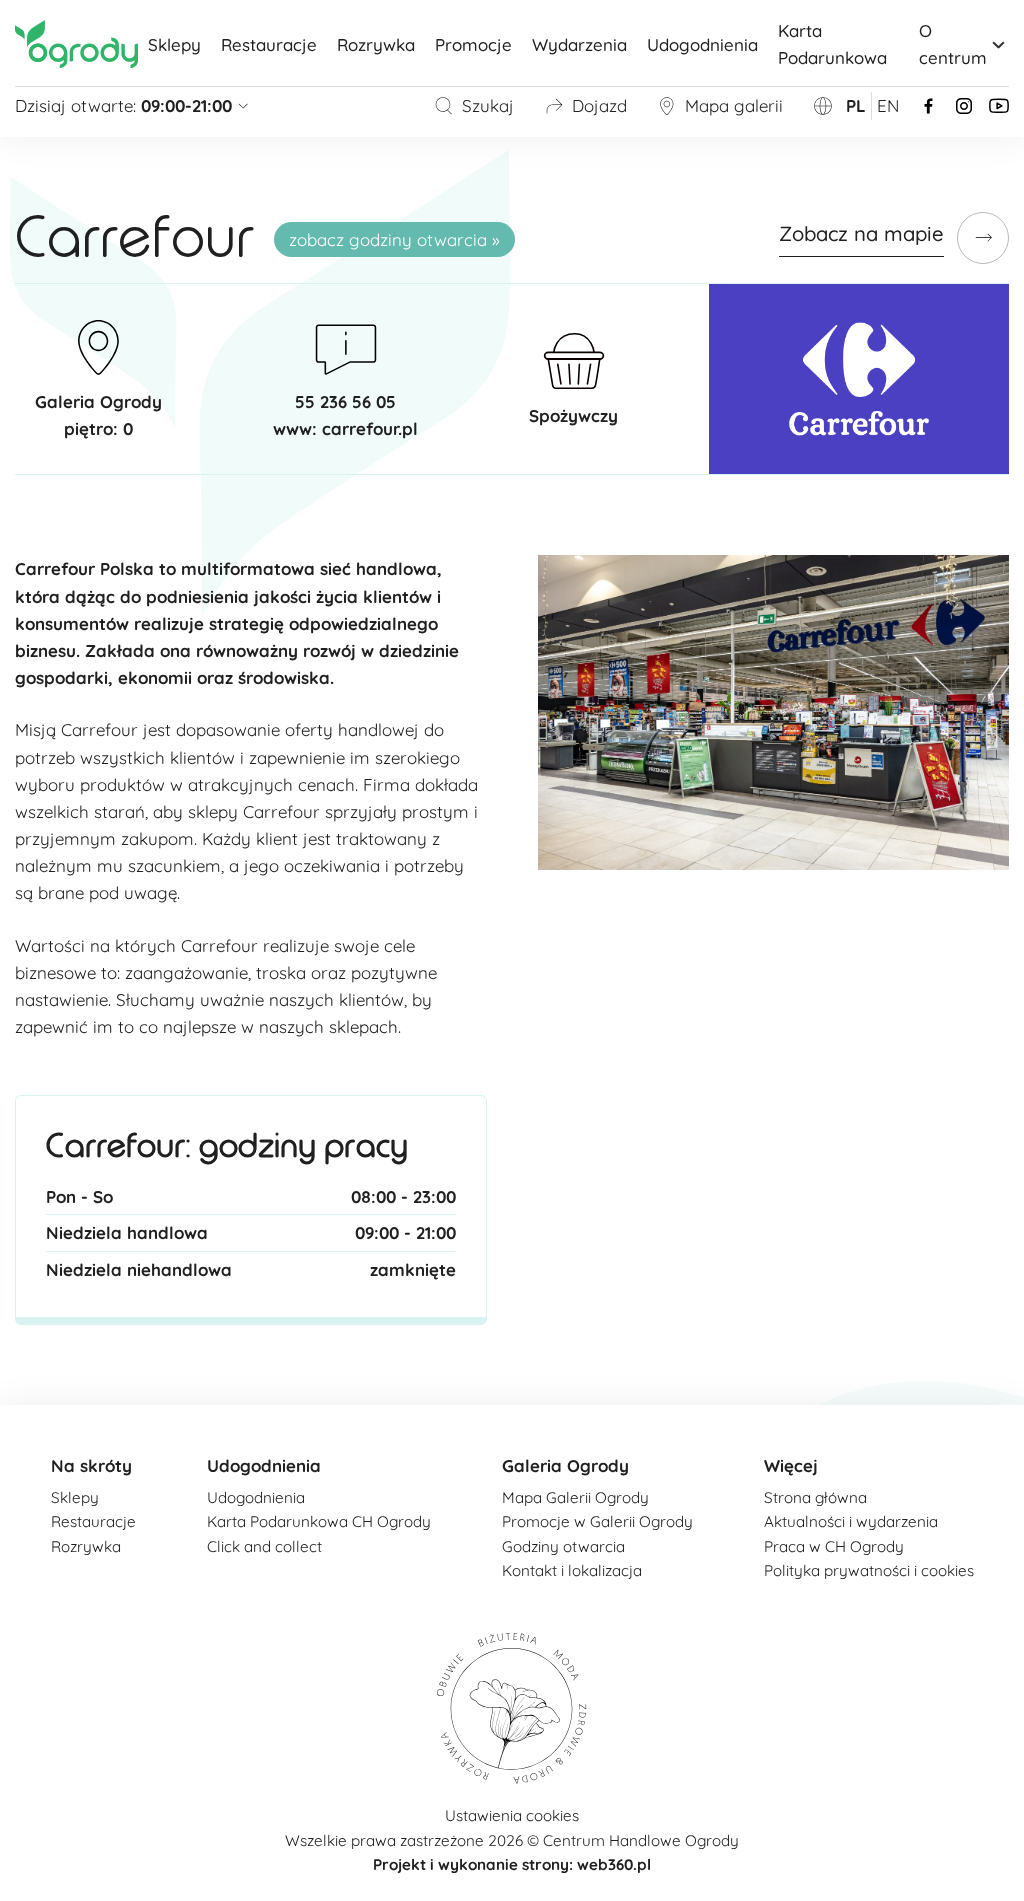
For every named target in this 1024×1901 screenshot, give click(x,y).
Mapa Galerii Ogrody (575, 1497)
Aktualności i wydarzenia (851, 1521)
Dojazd (599, 105)
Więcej (791, 1465)
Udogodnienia (702, 44)
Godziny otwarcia (563, 1546)
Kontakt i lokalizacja (572, 1570)
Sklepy (174, 44)
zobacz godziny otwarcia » (394, 239)
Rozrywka (376, 44)
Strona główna (815, 1497)
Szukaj (488, 105)
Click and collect (264, 1546)
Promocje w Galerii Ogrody (597, 1521)
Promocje (473, 44)
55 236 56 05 (345, 401)
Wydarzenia (579, 44)
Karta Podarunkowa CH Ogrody (319, 1521)
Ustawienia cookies (512, 1815)
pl (856, 105)
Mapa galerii (734, 105)
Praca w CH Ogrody (834, 1546)
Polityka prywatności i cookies (869, 1570)
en (888, 105)
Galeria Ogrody (565, 1465)
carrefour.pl (370, 428)
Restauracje (269, 44)
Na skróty (91, 1465)
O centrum (953, 44)
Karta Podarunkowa (832, 44)
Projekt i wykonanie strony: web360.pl (512, 1864)
